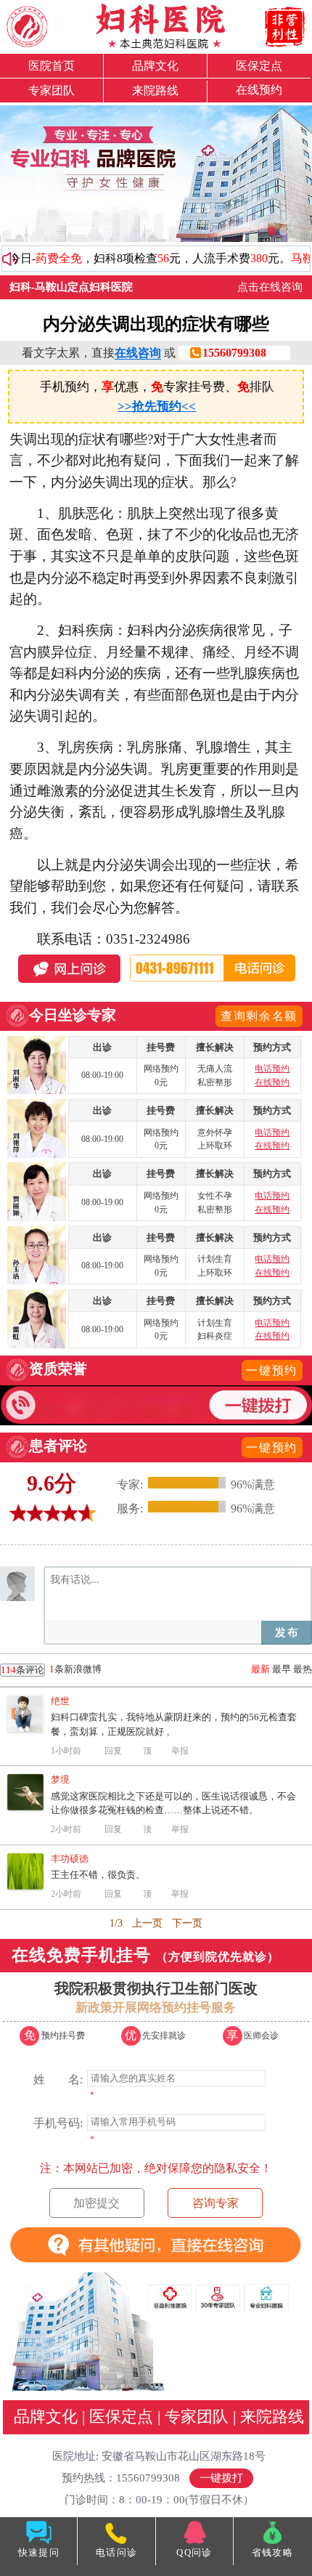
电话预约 (272, 1069)
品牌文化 (155, 66)
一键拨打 (221, 2478)
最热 (303, 1669)
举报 (180, 1751)
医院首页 (52, 66)
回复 (113, 1751)
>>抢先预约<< (157, 406)
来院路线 (155, 90)
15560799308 (234, 353)
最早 (282, 1669)
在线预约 (259, 90)
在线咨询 (138, 353)
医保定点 (259, 66)
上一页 (147, 1923)
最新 (260, 1669)
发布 (287, 1633)
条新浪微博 (51, 1669)
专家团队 (52, 90)
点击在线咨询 (270, 287)
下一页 (187, 1923)
